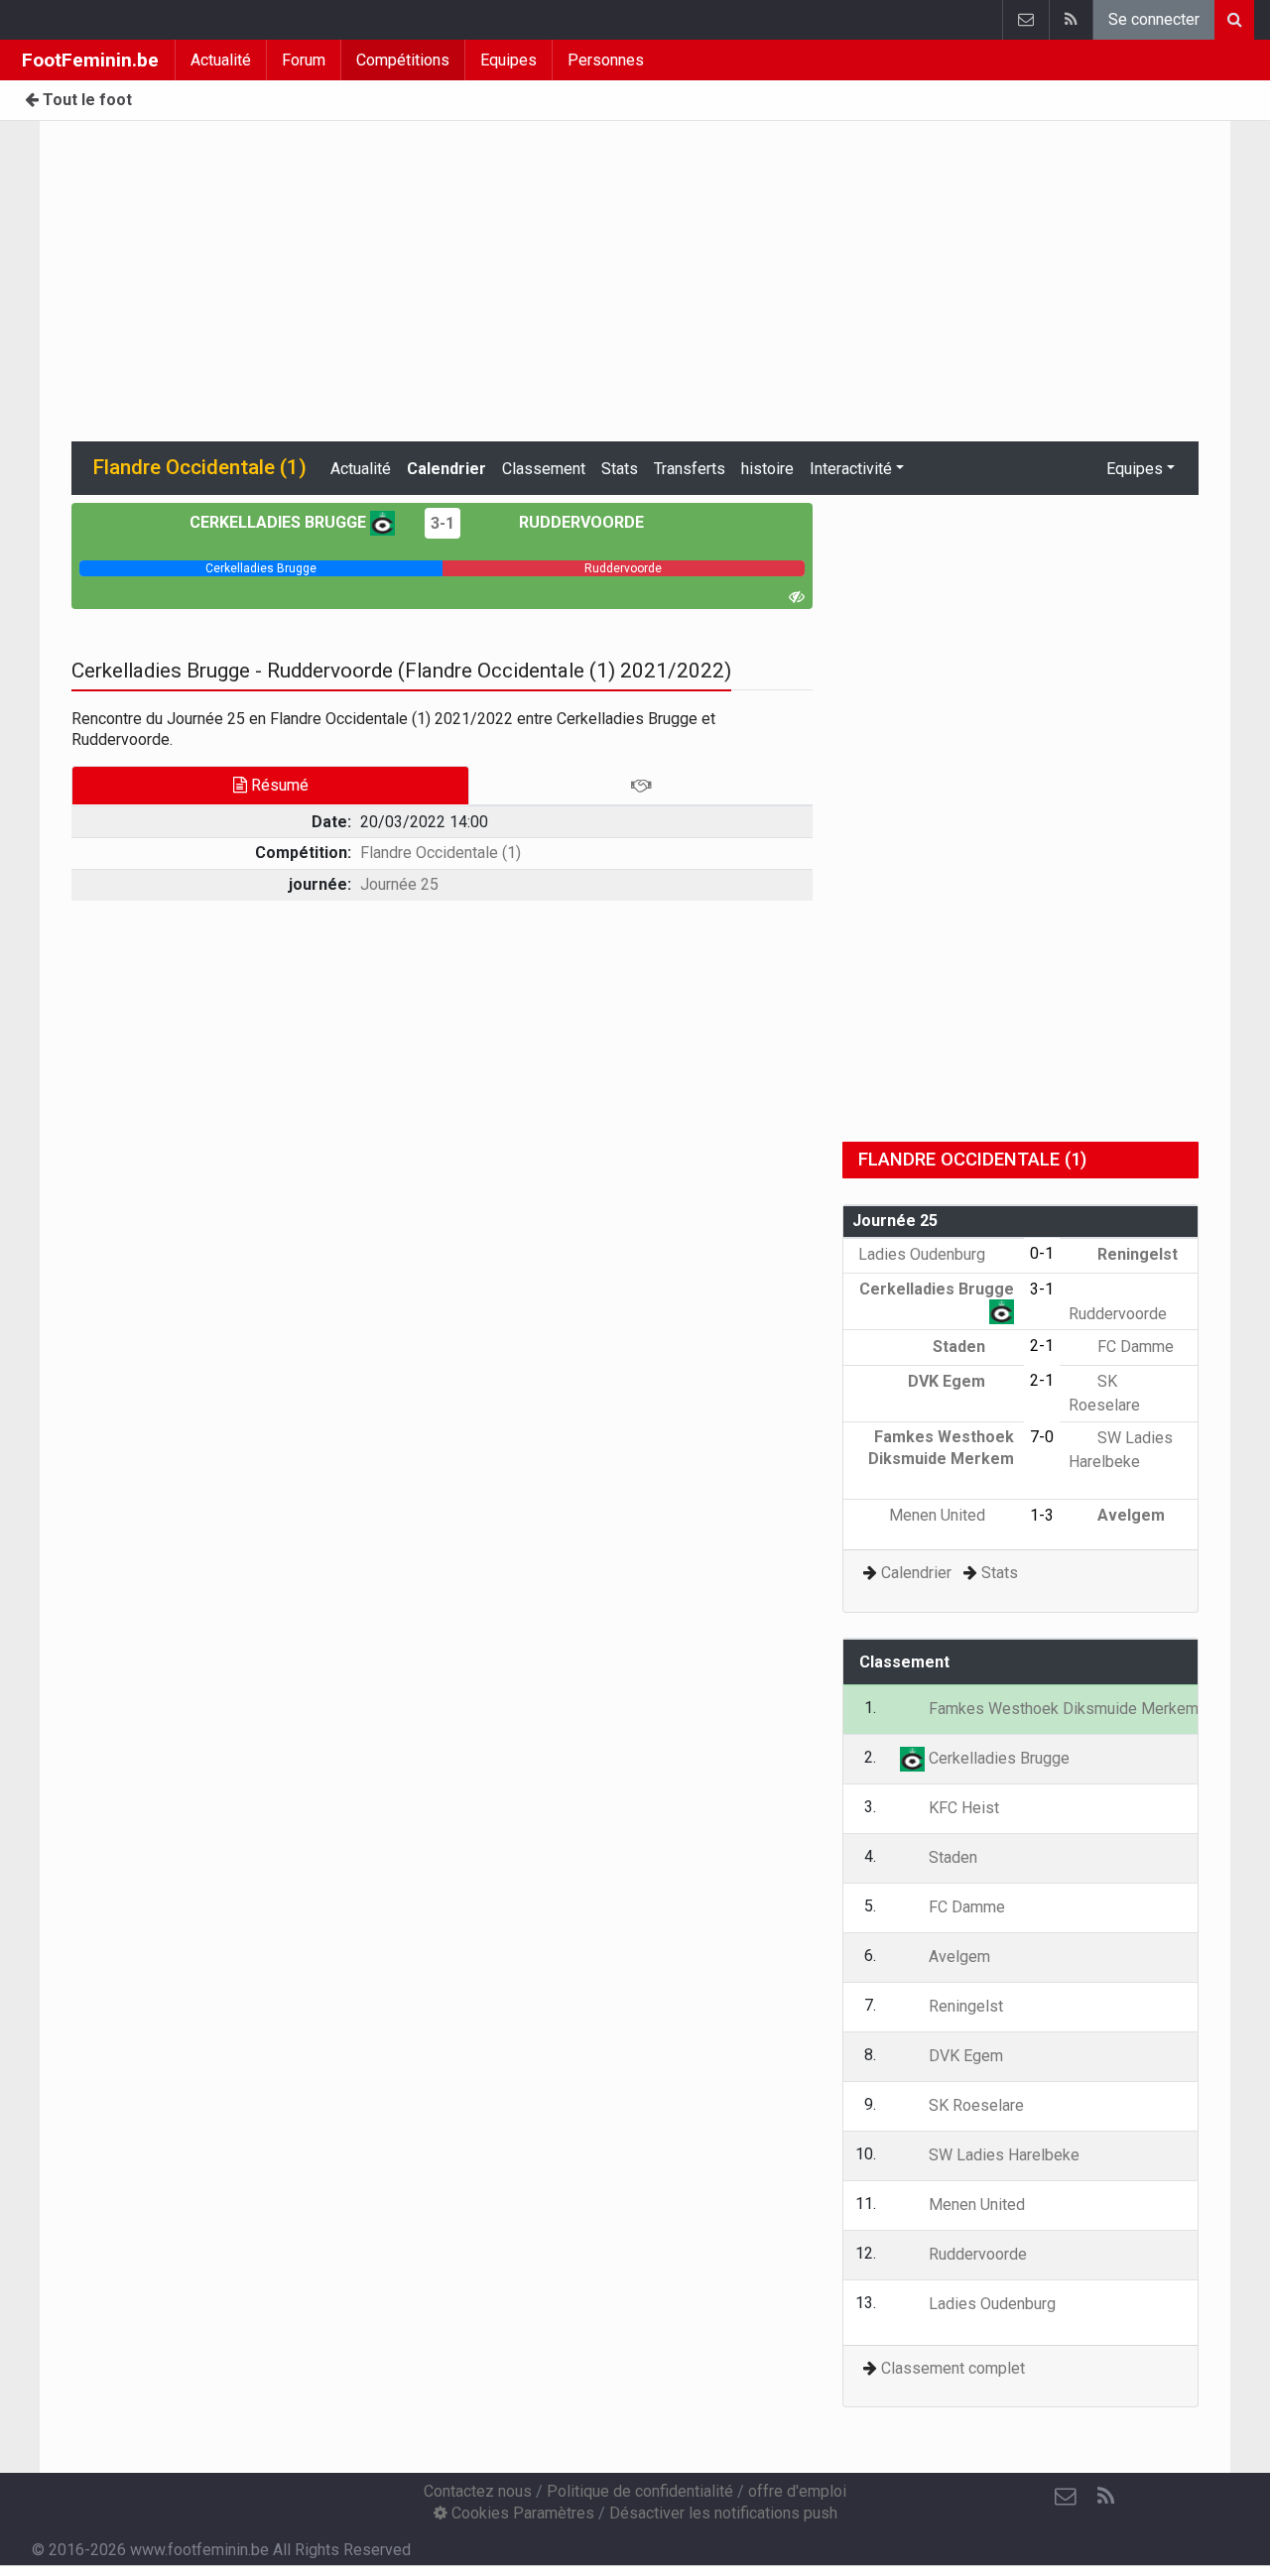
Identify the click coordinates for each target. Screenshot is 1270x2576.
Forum (304, 60)
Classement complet (953, 2368)
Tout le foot (85, 100)
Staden (961, 1347)
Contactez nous (478, 2491)
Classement (544, 469)
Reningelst (1136, 1254)
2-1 (1042, 1346)
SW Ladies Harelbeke (1002, 2155)
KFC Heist (962, 1808)
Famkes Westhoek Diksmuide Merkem (941, 1447)
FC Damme (1134, 1347)
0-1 (1042, 1253)
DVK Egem (949, 1381)
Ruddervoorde (579, 522)
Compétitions (403, 60)
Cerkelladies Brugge (280, 522)
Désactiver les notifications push (723, 2513)
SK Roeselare (974, 2105)
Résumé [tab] (278, 785)
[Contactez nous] (1025, 20)
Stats (620, 469)
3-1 (443, 523)
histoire (767, 469)
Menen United (939, 1515)
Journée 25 (399, 884)
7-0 (1042, 1437)
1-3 (1042, 1515)
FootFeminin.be (90, 60)
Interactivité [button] (851, 469)
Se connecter (1154, 19)
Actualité (221, 60)
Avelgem (1129, 1515)
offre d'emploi (797, 2491)
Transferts (690, 469)
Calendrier (446, 469)
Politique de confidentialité (640, 2491)
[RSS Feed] (1071, 20)
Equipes (508, 60)
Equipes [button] (1135, 469)
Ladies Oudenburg (924, 1254)
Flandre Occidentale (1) (441, 853)
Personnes (606, 60)
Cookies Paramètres (521, 2513)
